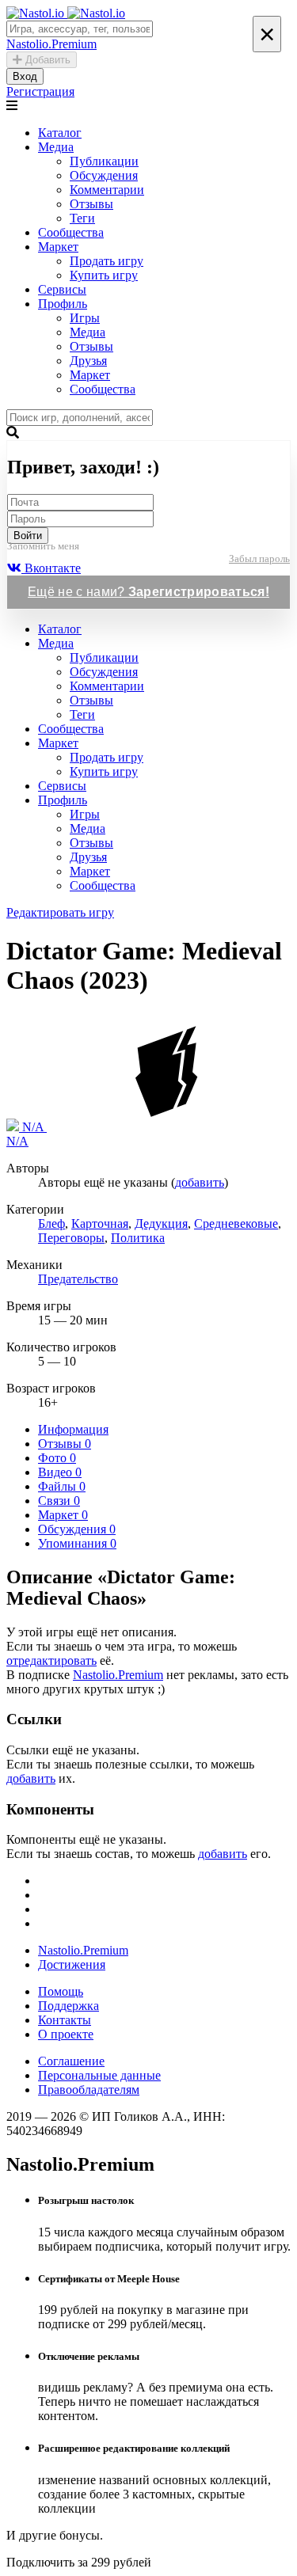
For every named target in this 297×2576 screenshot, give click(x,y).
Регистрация (40, 91)
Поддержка (69, 2006)
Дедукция (161, 1223)
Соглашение (71, 2061)
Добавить (46, 60)
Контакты (65, 2020)
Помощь (61, 1991)
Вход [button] (25, 76)
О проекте (66, 2034)
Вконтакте (51, 568)
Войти (28, 536)
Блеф (51, 1223)
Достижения (72, 1964)
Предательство (78, 1279)
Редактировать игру (60, 912)
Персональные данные (99, 2075)
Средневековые (236, 1223)
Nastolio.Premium (118, 1675)
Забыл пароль (259, 559)
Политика (138, 1238)
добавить (200, 1182)
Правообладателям (89, 2090)
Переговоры (71, 1238)
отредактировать (51, 1660)
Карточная (100, 1223)
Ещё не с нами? (148, 592)
